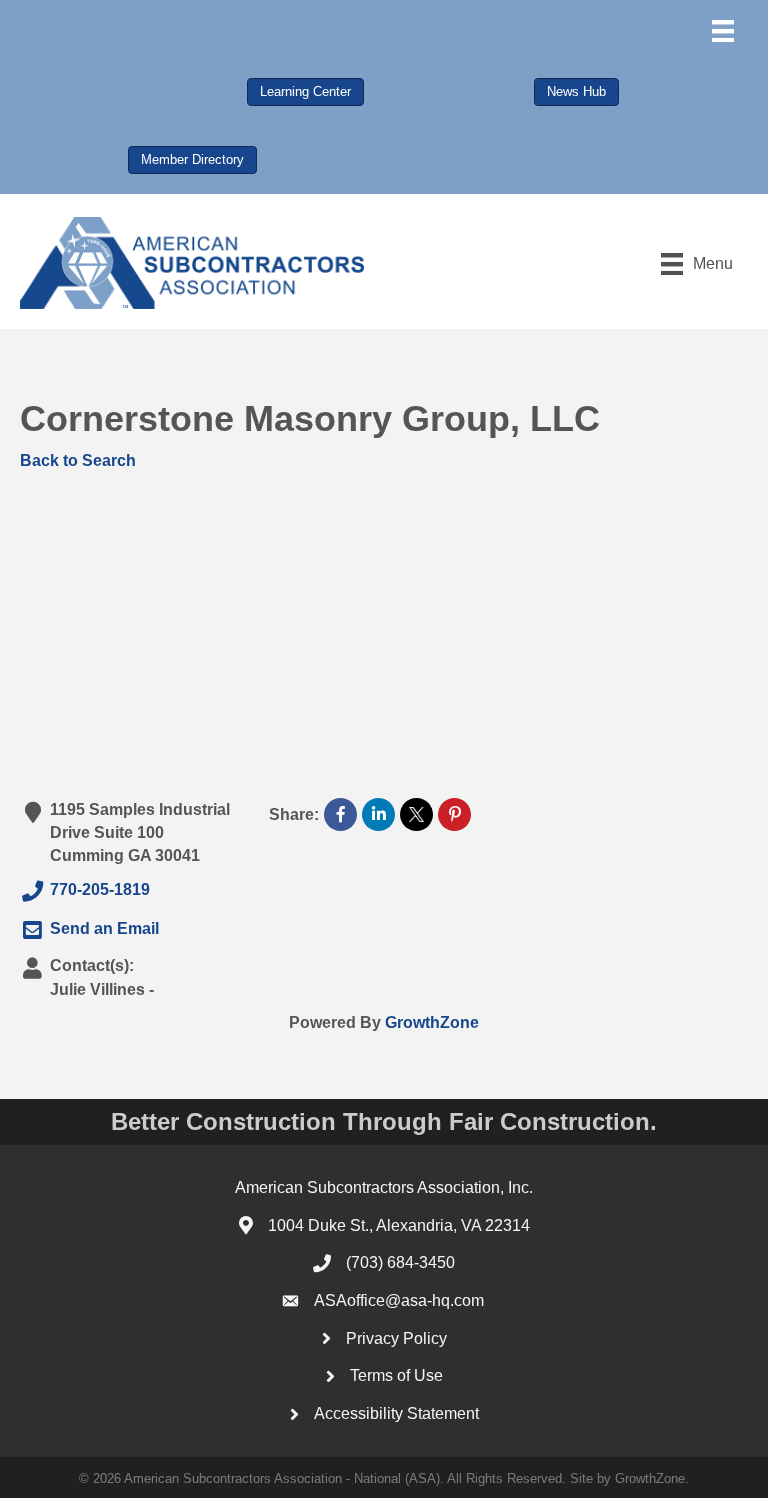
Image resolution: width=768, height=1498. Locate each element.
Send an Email (104, 928)
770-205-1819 (100, 890)
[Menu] (723, 31)
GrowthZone (432, 1022)
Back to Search (78, 460)
